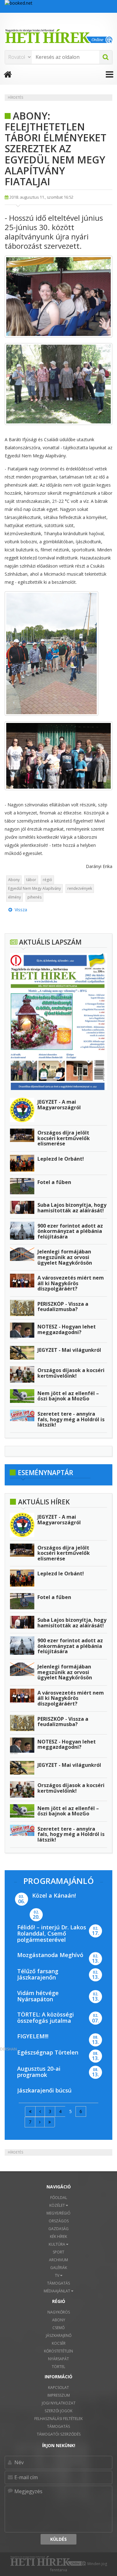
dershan (8, 2049)
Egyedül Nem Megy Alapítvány (34, 888)
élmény (15, 897)
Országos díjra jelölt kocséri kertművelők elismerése (64, 1138)
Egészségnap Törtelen (48, 2052)
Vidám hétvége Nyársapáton (38, 1996)
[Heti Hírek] (58, 36)
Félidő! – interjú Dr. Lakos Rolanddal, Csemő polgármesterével (52, 1933)
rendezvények (80, 888)
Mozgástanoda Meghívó (50, 1955)
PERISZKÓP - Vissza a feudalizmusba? (63, 1307)
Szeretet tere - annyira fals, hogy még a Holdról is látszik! (71, 1419)
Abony (14, 880)
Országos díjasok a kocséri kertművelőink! (71, 1373)
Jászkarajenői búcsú (44, 2090)
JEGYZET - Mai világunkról (69, 1350)
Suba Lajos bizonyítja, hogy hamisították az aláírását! (72, 1208)
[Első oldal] (30, 2111)
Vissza (20, 910)
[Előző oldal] (40, 2111)
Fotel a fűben (54, 1182)
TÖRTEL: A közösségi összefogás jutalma (46, 2017)
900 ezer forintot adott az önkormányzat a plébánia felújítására (70, 1231)
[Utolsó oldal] (50, 2122)
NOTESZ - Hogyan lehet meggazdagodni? (67, 1329)
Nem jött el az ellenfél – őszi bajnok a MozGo (68, 1396)
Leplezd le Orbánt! (61, 1159)
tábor (31, 880)
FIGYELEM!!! (33, 2036)
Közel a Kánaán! (54, 1895)
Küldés (58, 2539)
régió (47, 880)
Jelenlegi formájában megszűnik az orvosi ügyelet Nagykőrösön (65, 1257)
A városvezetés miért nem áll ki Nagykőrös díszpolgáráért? (71, 1283)
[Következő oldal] (40, 2122)
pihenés (34, 897)
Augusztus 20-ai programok (39, 2072)
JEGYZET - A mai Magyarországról (59, 1105)
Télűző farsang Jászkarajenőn (38, 1974)
